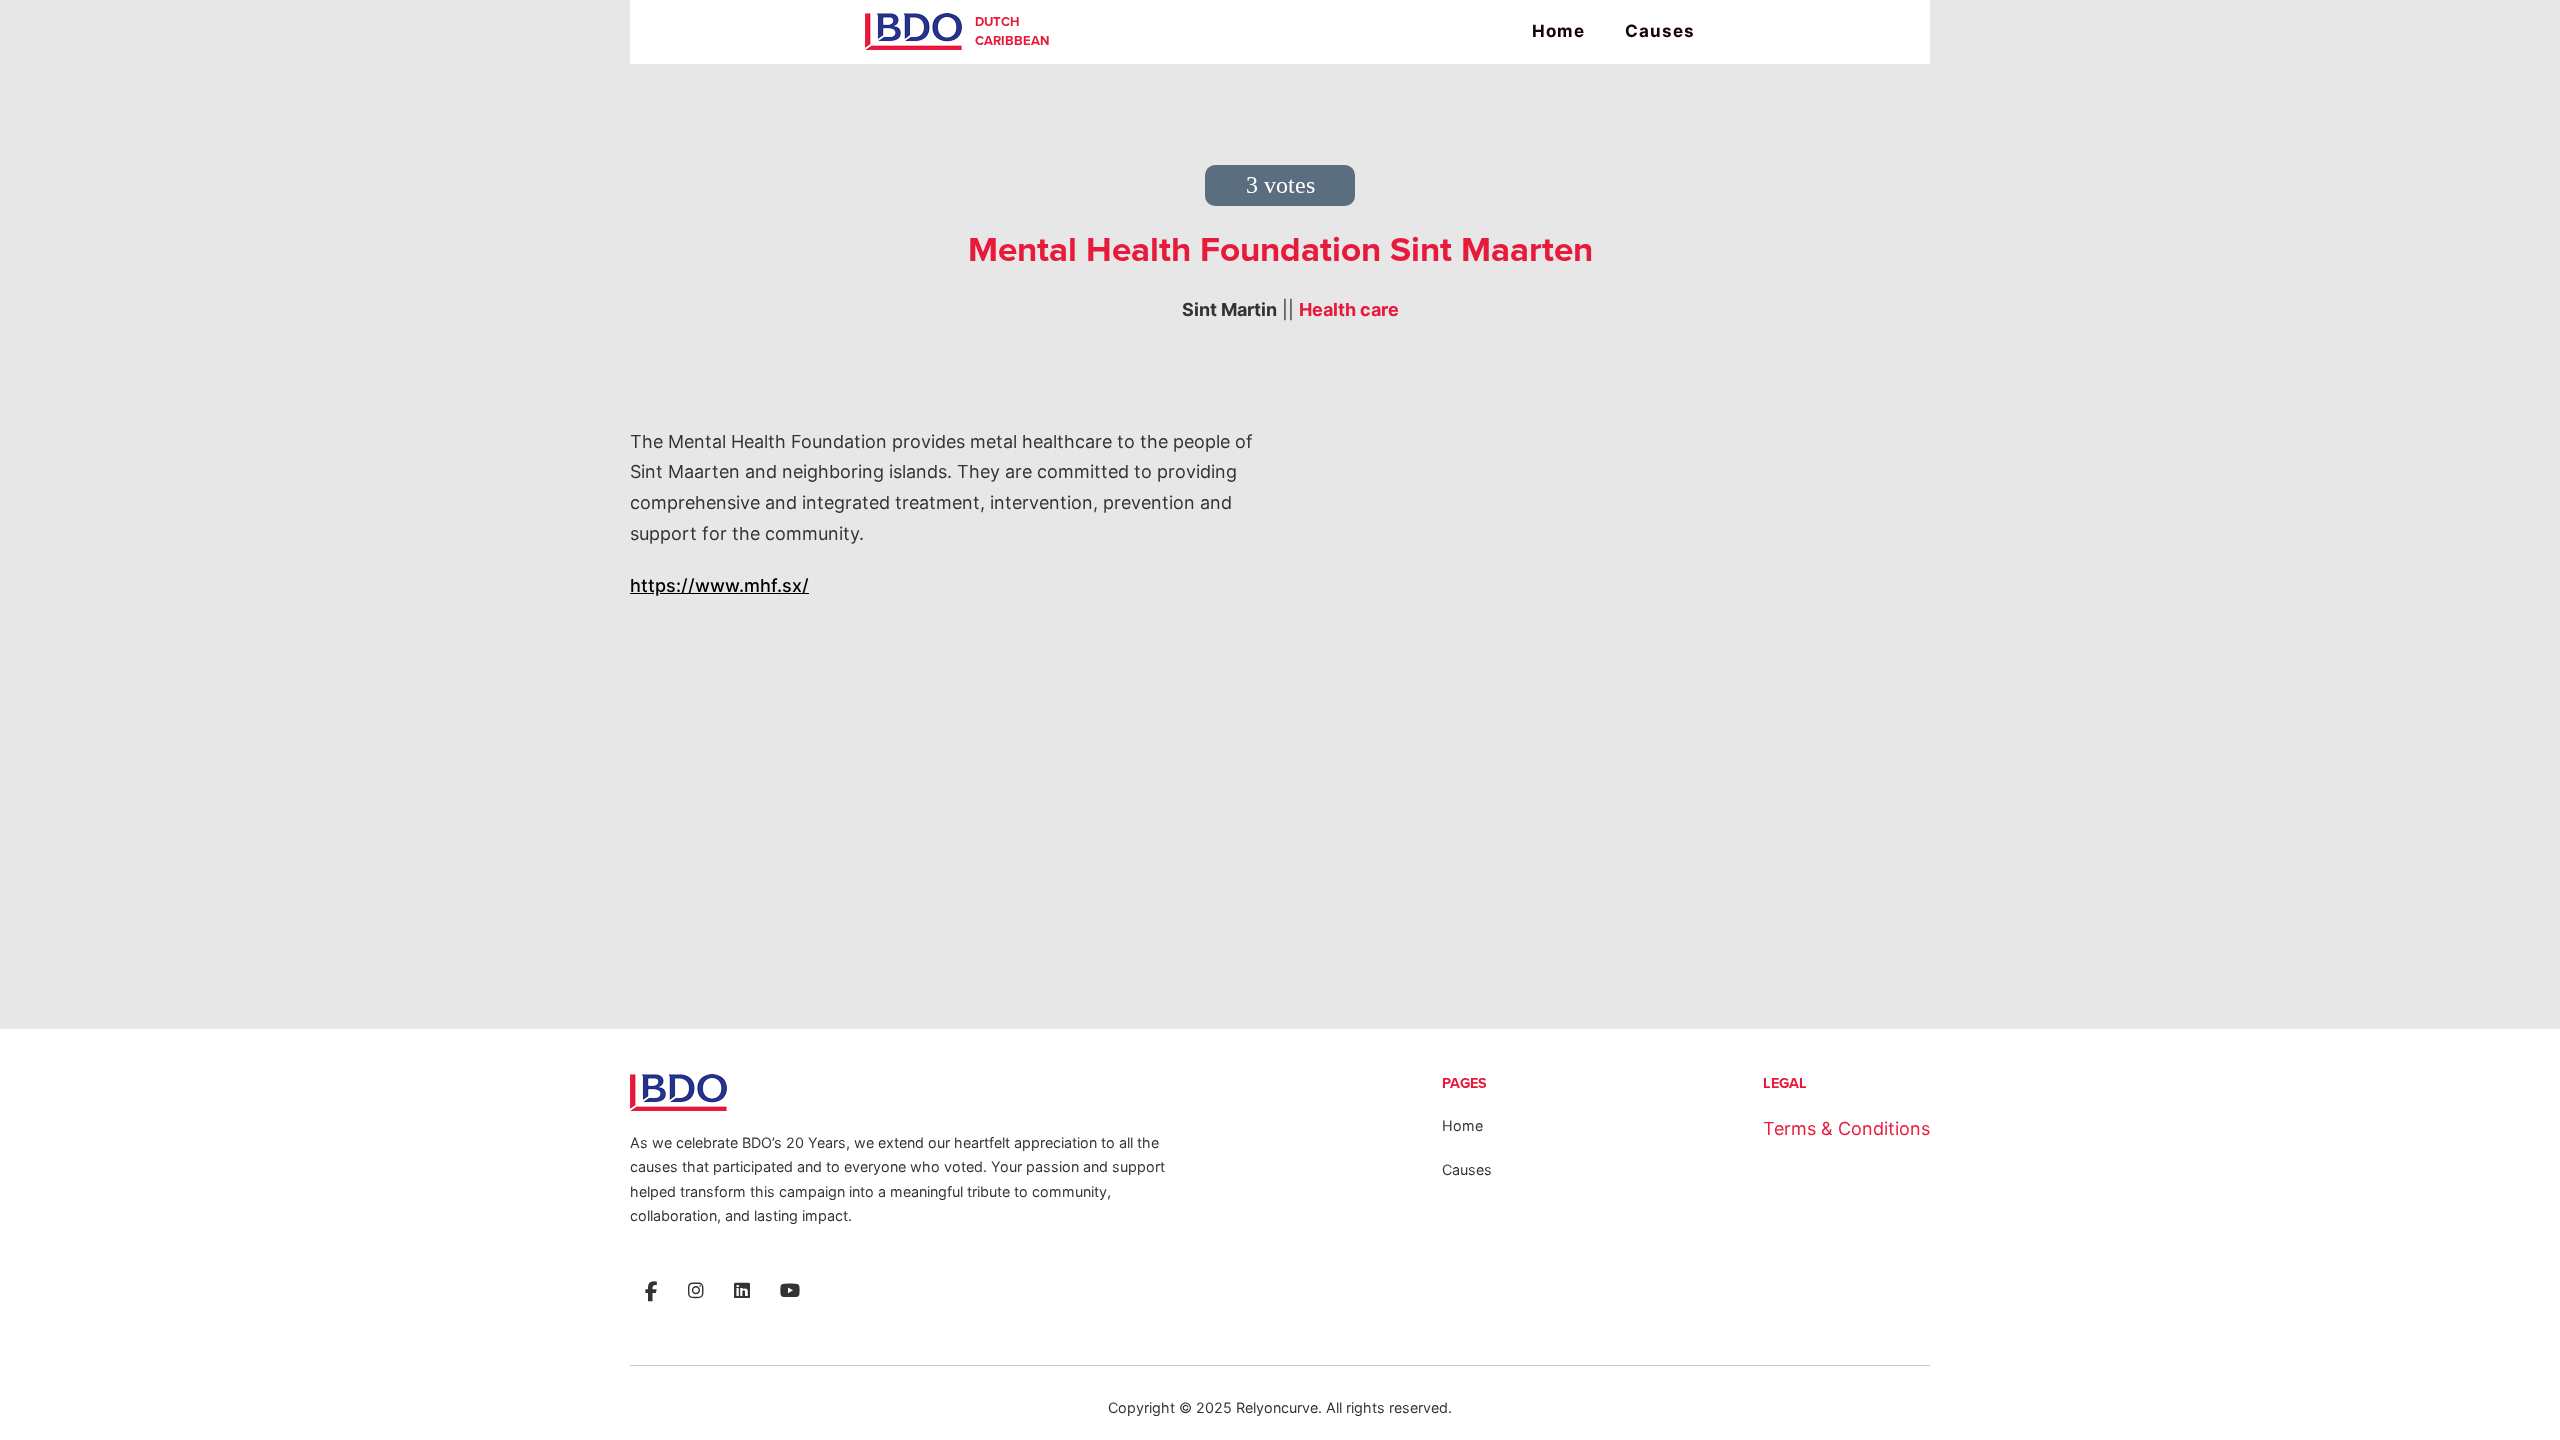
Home (1558, 31)
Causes (1660, 31)
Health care (1349, 309)
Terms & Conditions (1846, 1128)
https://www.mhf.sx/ (719, 585)
